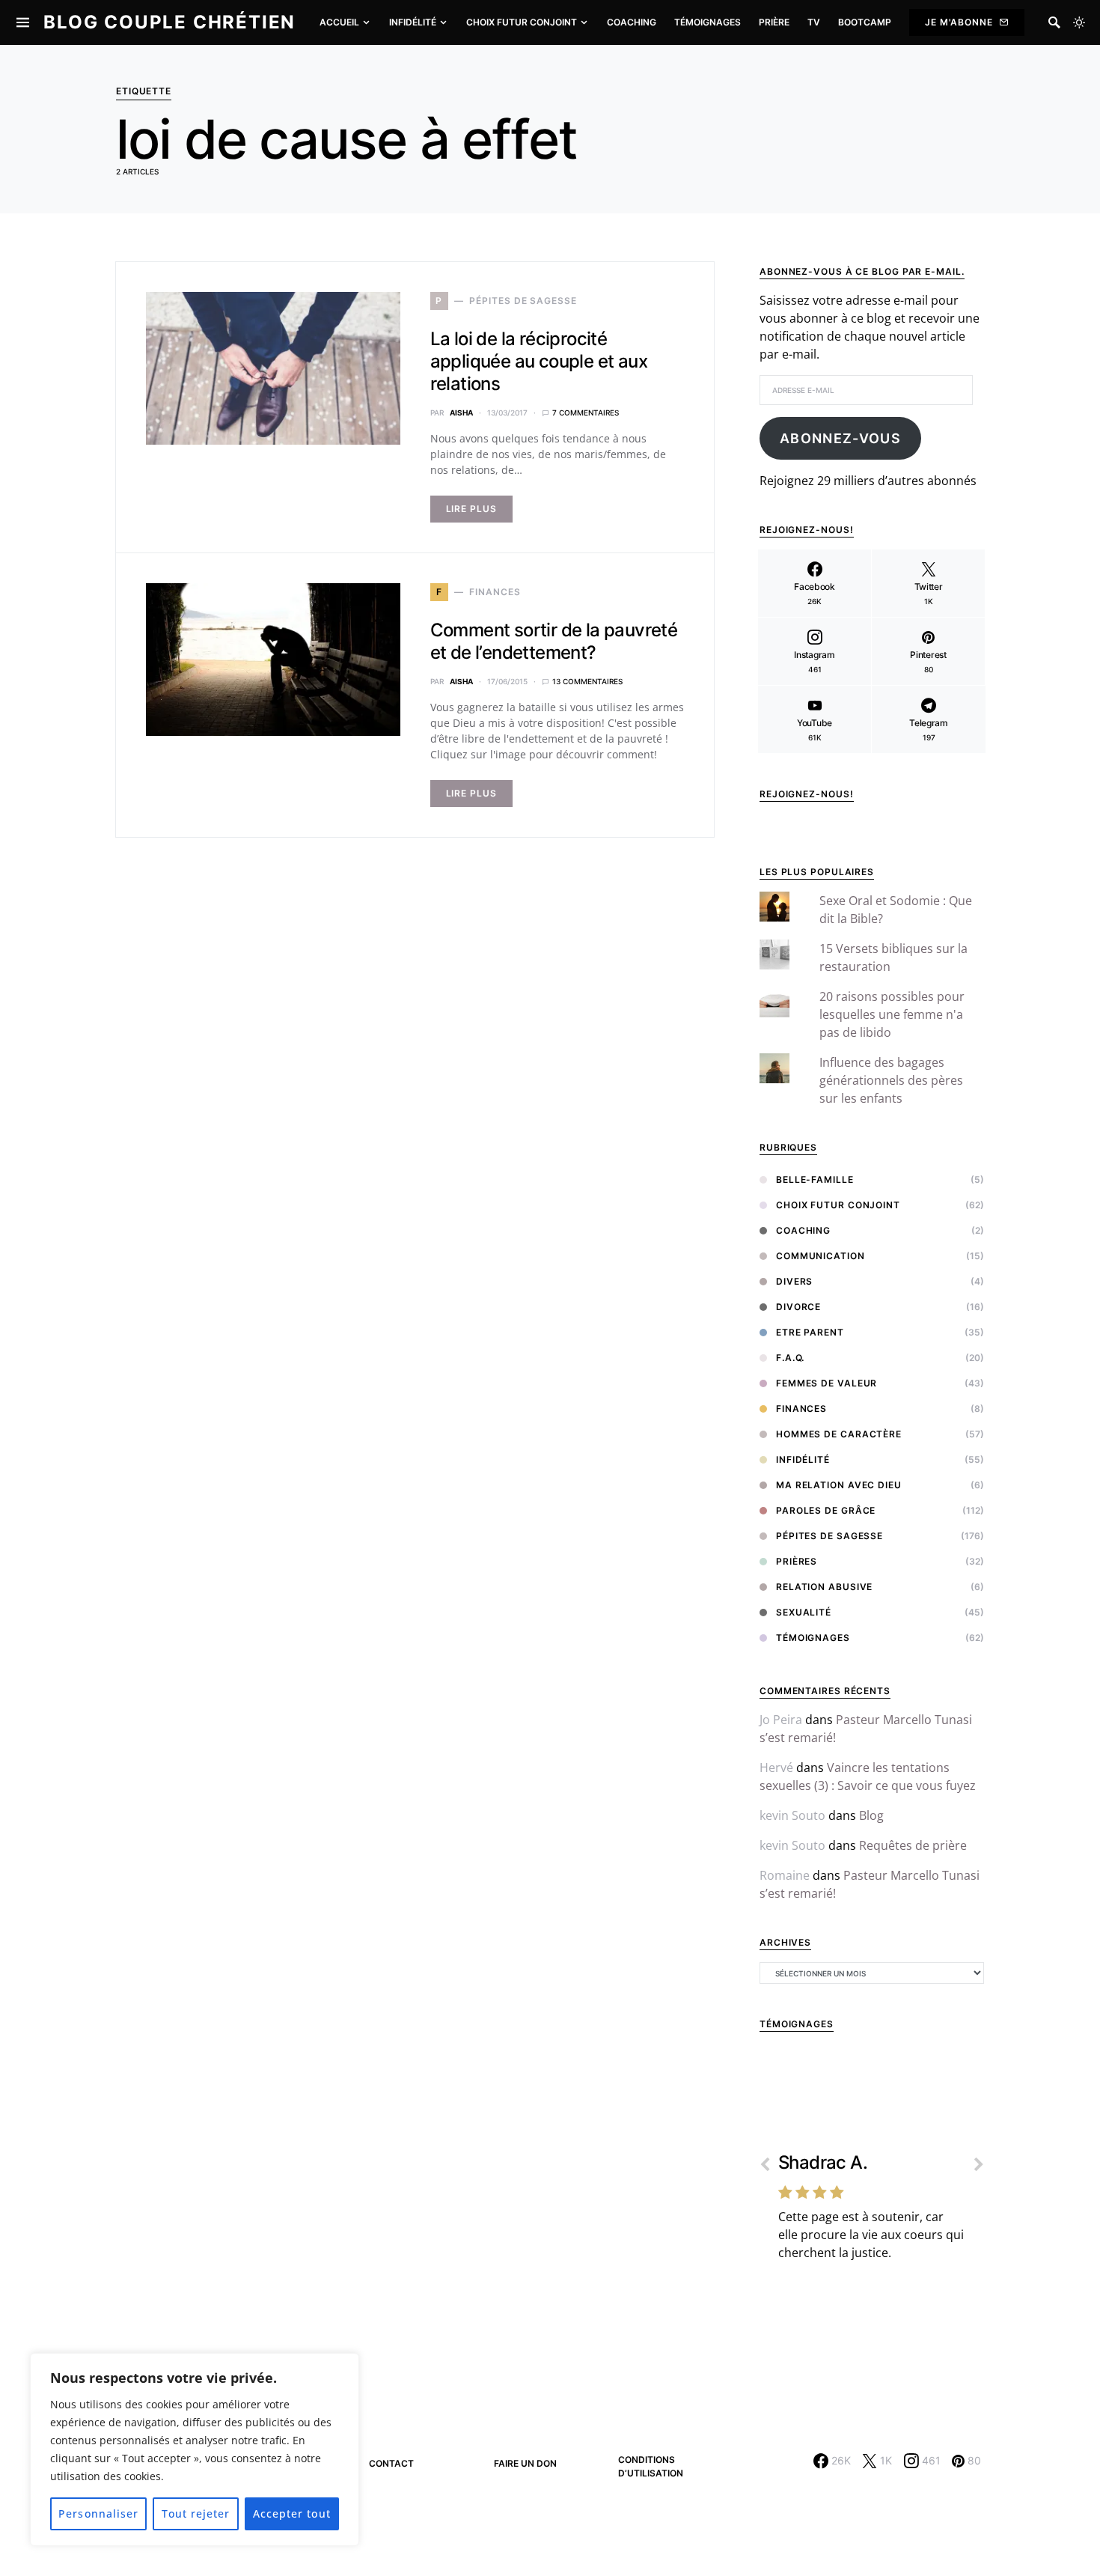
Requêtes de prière (913, 1845)
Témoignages (813, 1638)
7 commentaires (586, 412)
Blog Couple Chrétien (169, 22)
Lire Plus (471, 509)
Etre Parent (810, 1332)
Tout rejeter (196, 2513)
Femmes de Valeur (826, 1383)
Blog (871, 1815)
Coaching (803, 1230)
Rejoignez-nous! (807, 794)
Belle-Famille (815, 1179)
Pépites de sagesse (829, 1536)
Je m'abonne (959, 22)
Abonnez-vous (840, 438)
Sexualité (804, 1612)
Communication (821, 1256)
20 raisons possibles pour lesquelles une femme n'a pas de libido (892, 1014)
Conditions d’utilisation (651, 2466)
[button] (1079, 22)
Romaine (785, 1875)
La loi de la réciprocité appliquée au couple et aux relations (539, 361)
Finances (801, 1409)
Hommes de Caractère (839, 1434)
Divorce (798, 1307)
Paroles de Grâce (826, 1510)
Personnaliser (98, 2513)
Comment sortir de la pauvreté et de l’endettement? (554, 641)
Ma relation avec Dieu (839, 1485)
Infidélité (803, 1459)
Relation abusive (824, 1587)
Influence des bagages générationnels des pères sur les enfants (891, 1080)
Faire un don (525, 2463)
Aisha (461, 412)
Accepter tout (292, 2513)
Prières (797, 1561)
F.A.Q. (790, 1358)
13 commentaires (587, 681)
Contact (391, 2463)
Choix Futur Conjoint (838, 1205)
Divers (794, 1281)
